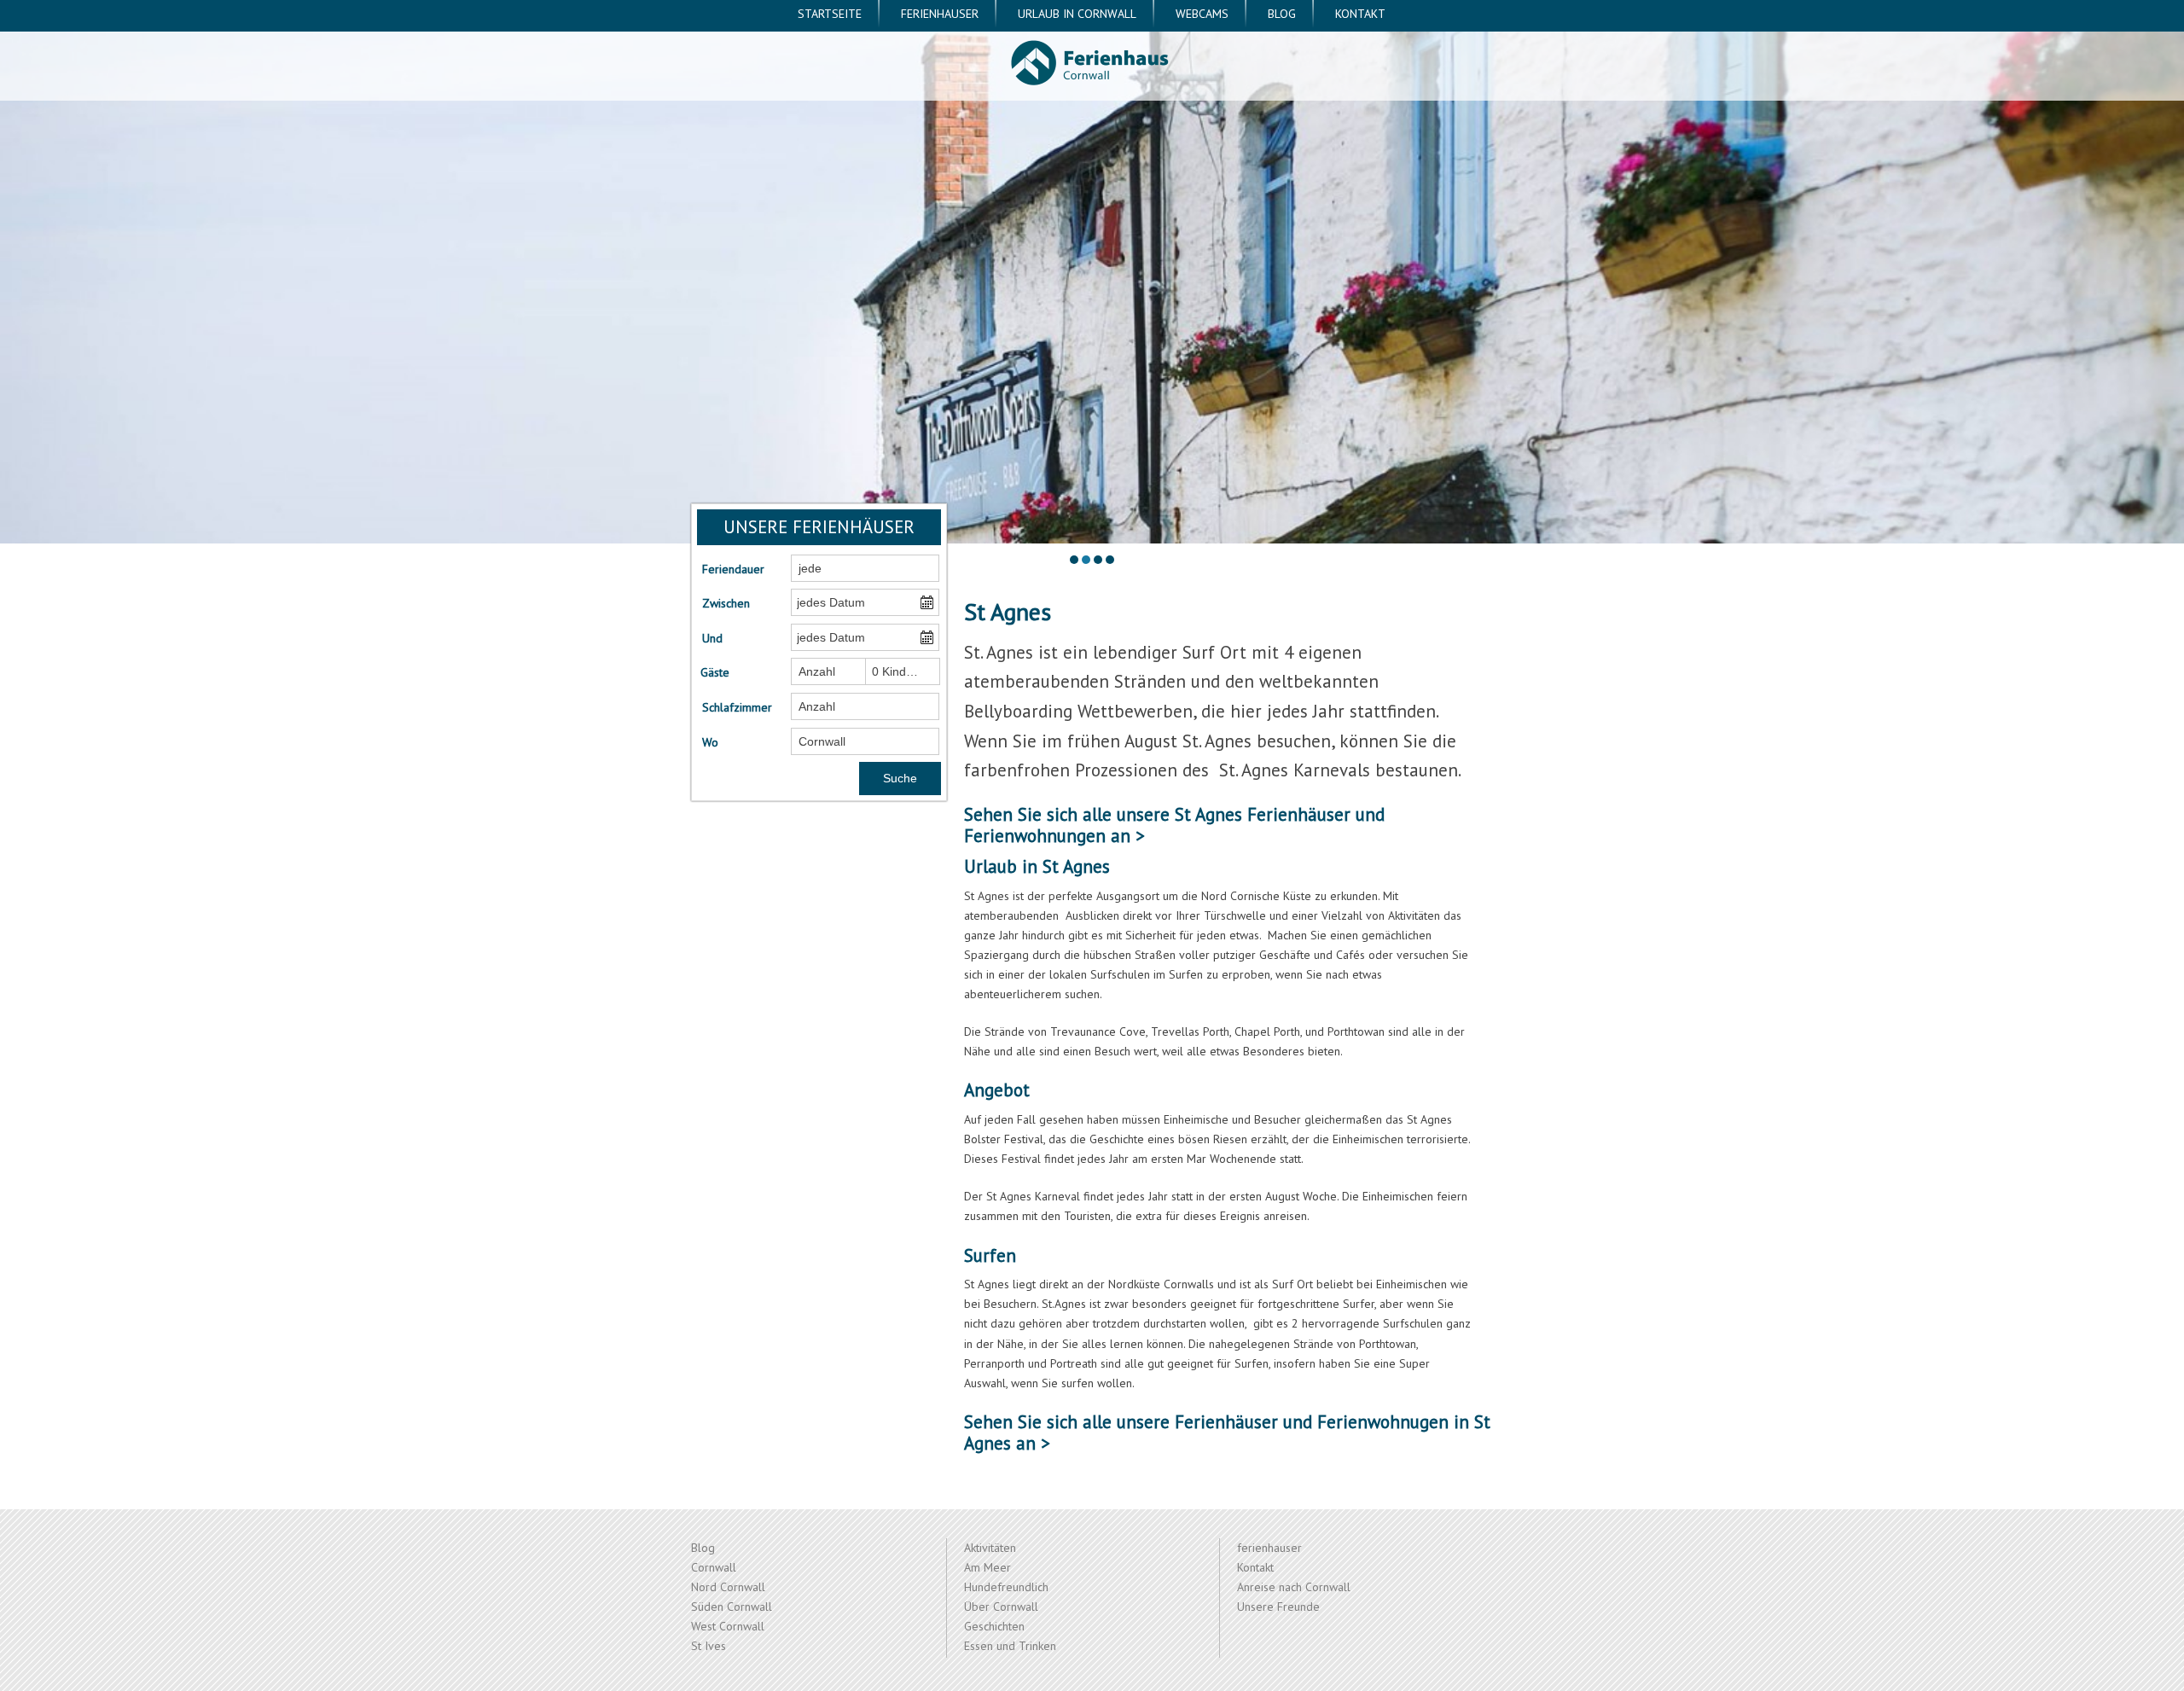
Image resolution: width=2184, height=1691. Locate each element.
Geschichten (994, 1626)
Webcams (1202, 14)
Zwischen (726, 603)
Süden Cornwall (732, 1607)
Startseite (830, 14)
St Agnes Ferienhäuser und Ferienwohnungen (1174, 825)
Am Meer (987, 1567)
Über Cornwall (1001, 1607)
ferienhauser (940, 14)
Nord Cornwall (728, 1587)
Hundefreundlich (1006, 1587)
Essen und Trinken (1010, 1646)
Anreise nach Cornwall (1294, 1587)
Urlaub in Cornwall (1077, 14)
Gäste (715, 672)
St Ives (709, 1646)
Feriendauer (733, 569)
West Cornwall (728, 1626)
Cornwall (714, 1567)
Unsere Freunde (1278, 1607)
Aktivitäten (990, 1548)
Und (712, 638)
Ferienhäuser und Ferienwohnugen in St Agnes (1227, 1432)
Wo (710, 742)
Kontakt (1360, 14)
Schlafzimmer (736, 707)
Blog (1282, 14)
